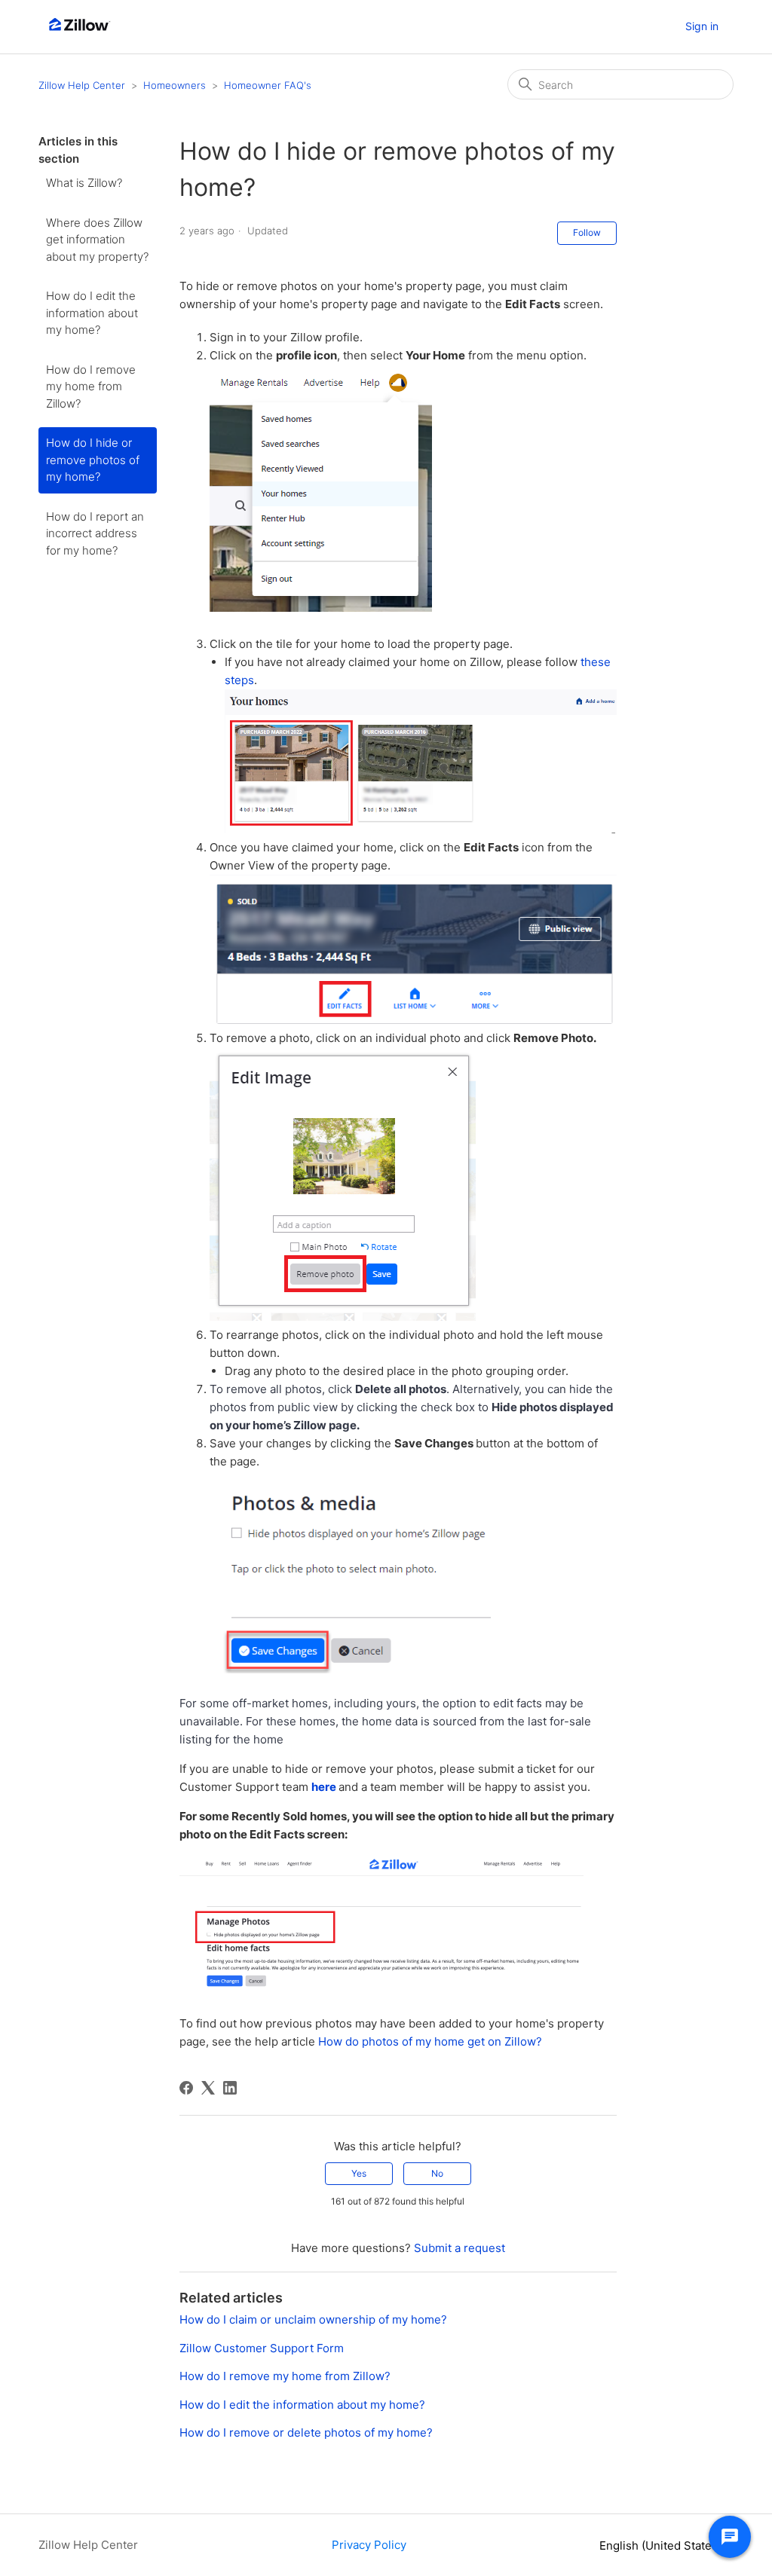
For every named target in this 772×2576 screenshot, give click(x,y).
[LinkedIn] (230, 2088)
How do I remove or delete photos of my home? (306, 2432)
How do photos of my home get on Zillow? (430, 2041)
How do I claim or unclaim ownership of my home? (313, 2319)
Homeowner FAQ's (268, 85)
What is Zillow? (84, 183)
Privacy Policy (369, 2545)
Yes (359, 2173)
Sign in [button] (702, 26)
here (324, 1787)
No (437, 2173)
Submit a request (460, 2248)
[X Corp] (208, 2088)
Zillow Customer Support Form (262, 2348)
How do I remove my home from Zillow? (91, 387)
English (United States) (662, 2545)
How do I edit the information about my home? (92, 313)
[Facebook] (186, 2088)
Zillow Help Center (82, 85)
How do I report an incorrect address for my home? (95, 533)
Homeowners (175, 85)
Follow (587, 232)
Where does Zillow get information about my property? (97, 240)
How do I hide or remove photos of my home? (93, 460)
